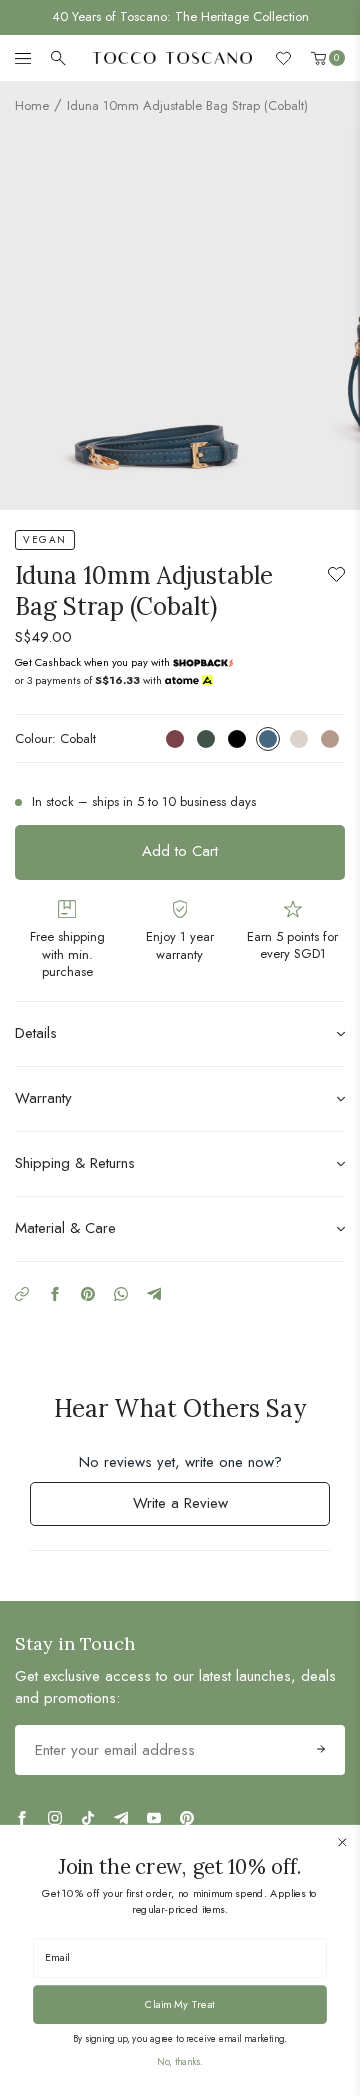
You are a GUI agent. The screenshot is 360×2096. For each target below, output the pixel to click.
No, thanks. (179, 2062)
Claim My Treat (179, 2004)
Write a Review (206, 1508)
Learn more (200, 661)
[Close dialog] (342, 1842)
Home (32, 105)
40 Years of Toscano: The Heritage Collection (180, 16)
